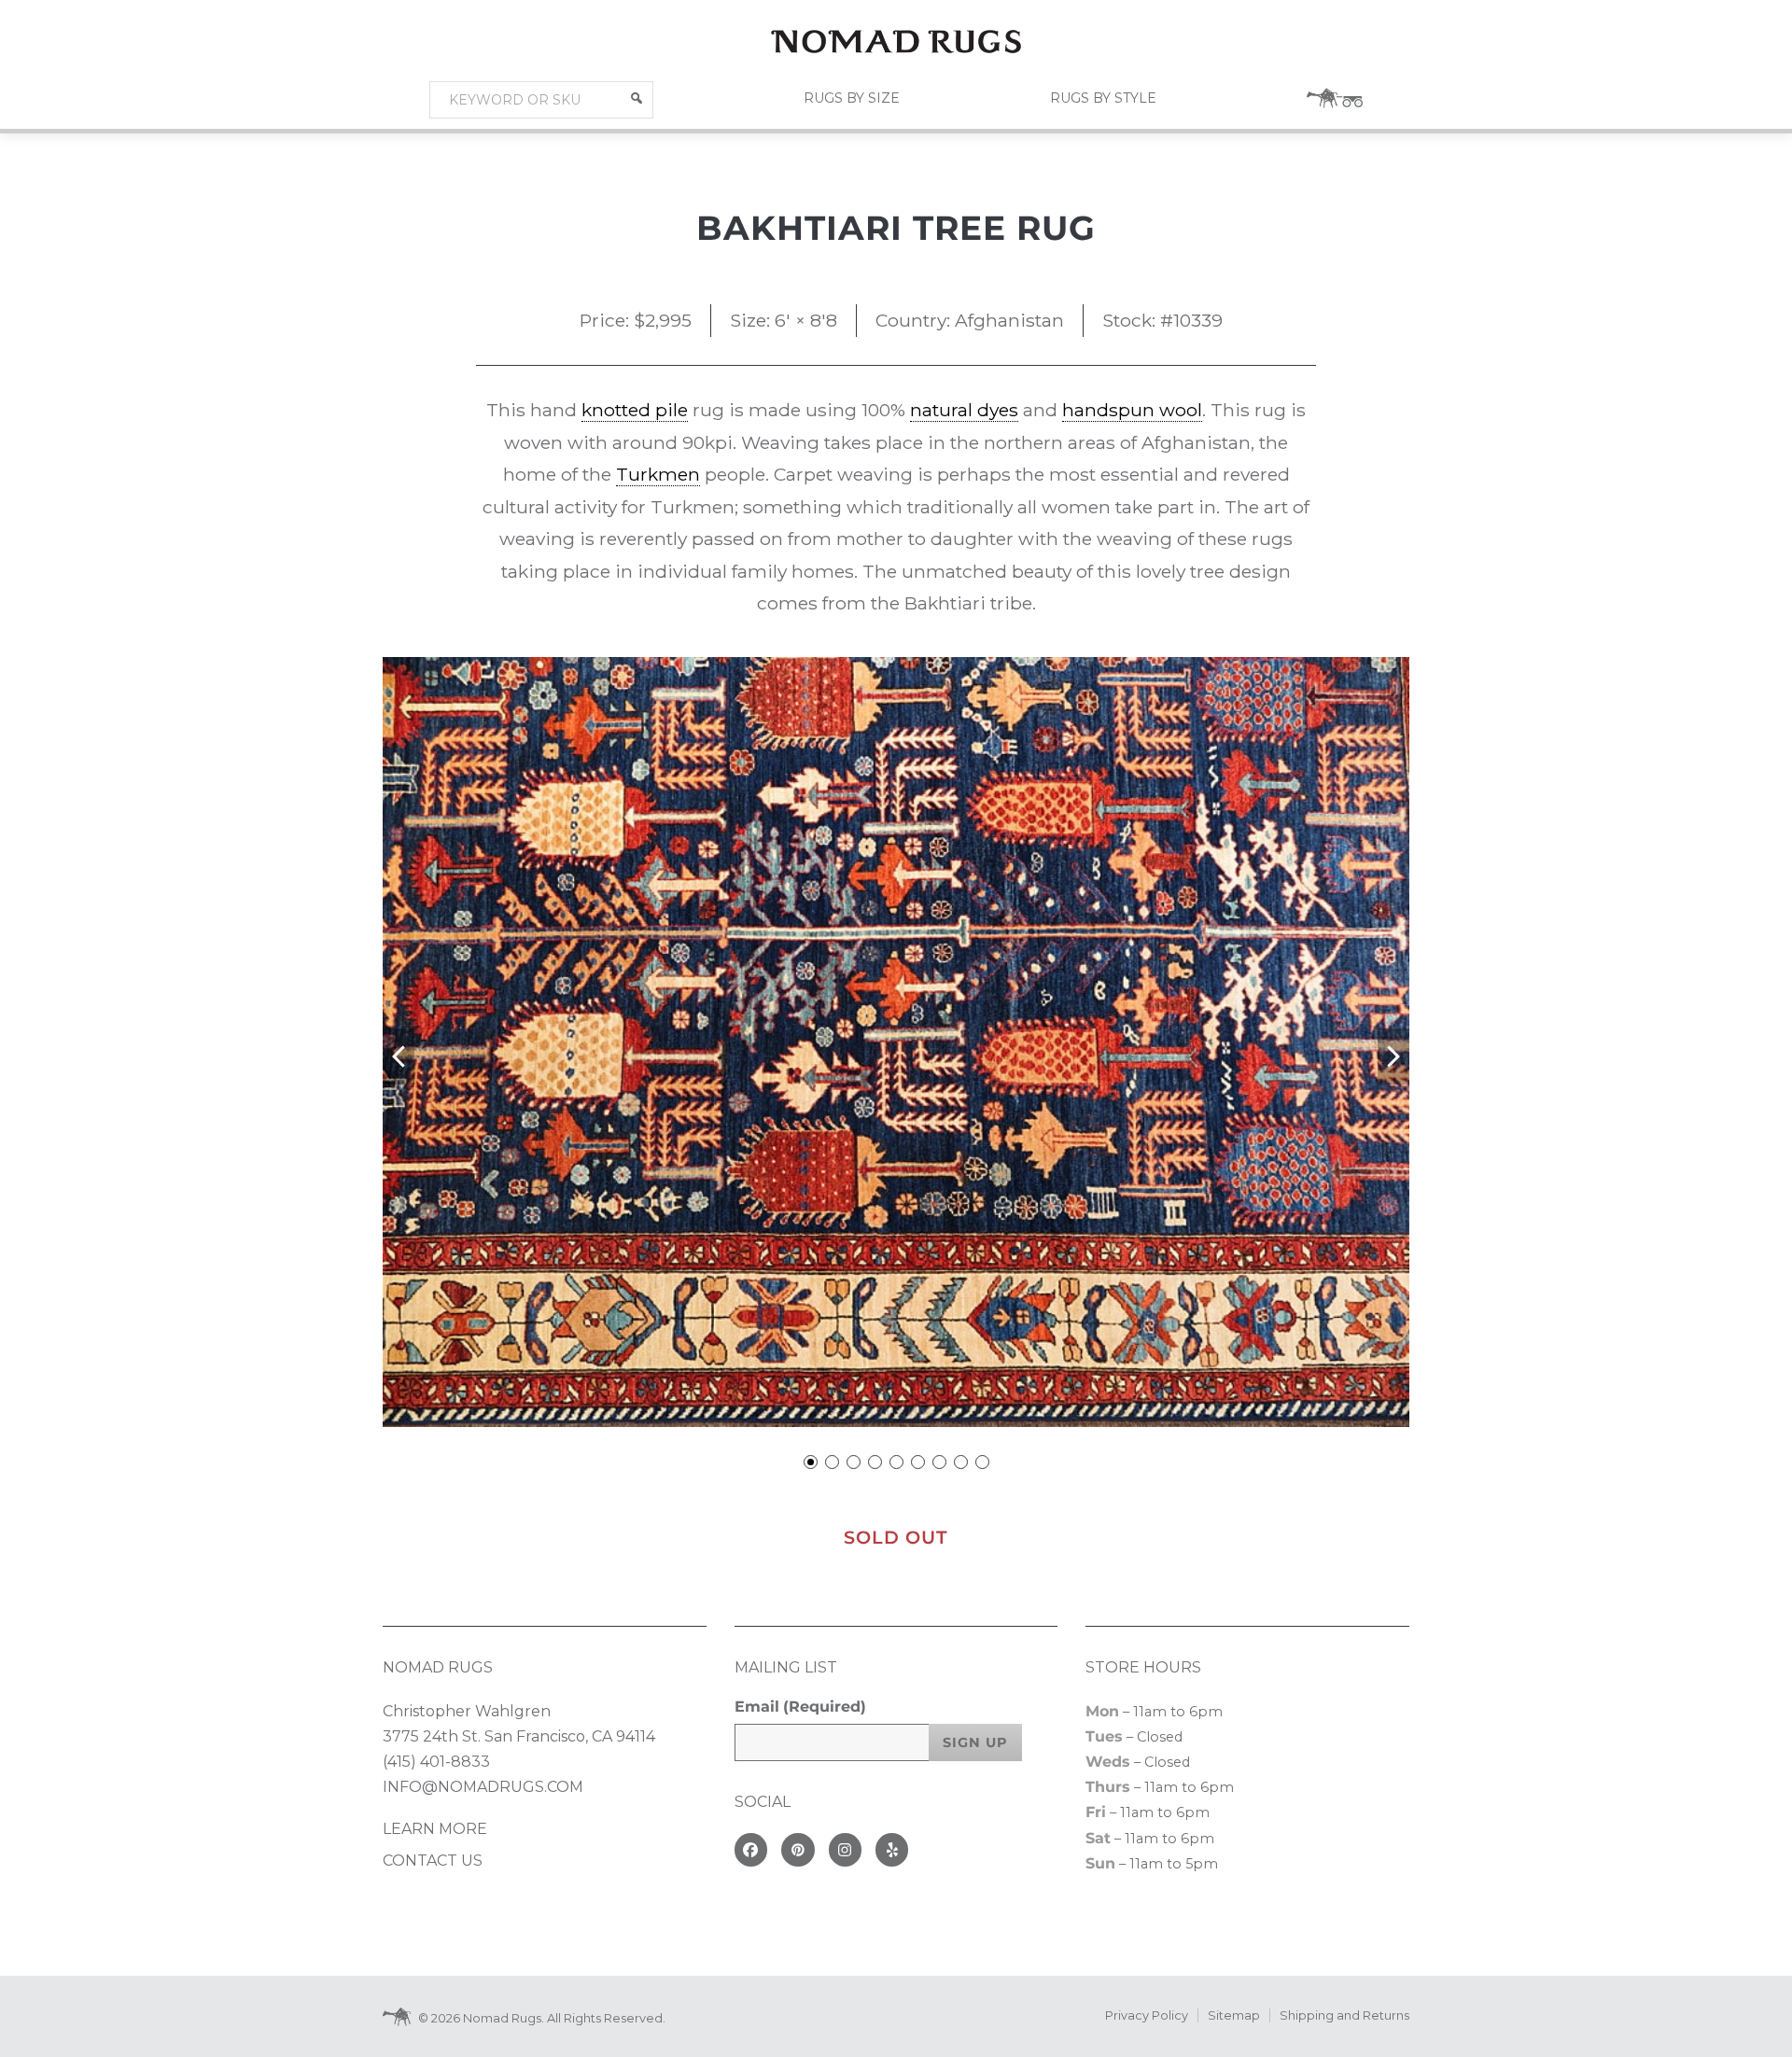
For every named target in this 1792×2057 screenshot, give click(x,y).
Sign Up (975, 1742)
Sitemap (1234, 2015)
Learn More (435, 1829)
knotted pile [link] (635, 410)
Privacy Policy (1147, 2015)
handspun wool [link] (1132, 410)
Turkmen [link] (658, 474)
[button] (637, 98)
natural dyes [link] (964, 410)
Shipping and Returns (1344, 2015)
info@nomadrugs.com (483, 1787)
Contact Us (433, 1861)
